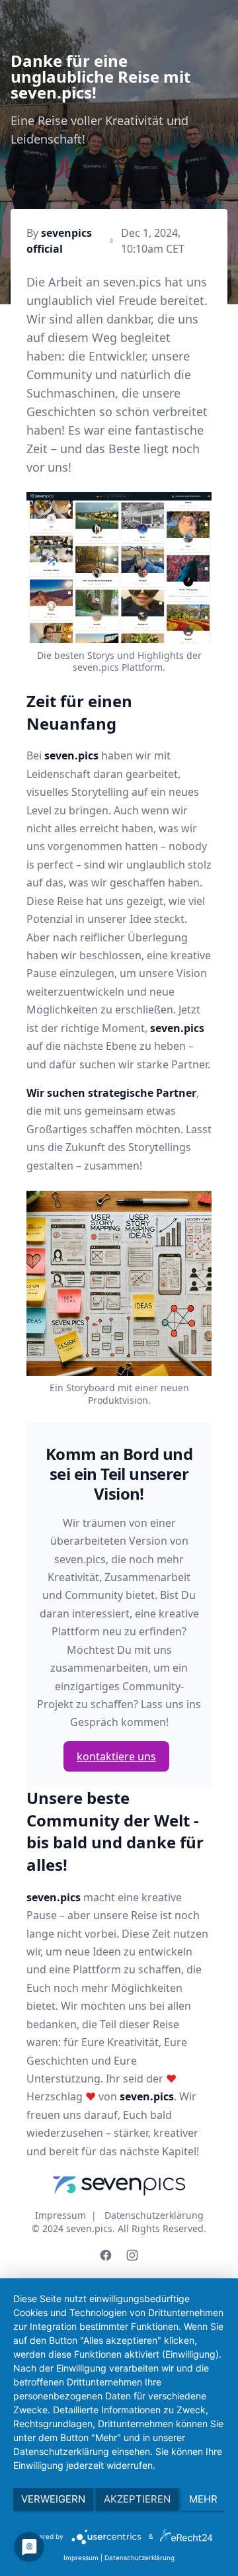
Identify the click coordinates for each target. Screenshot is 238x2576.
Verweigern (53, 2499)
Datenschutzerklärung (154, 2215)
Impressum (60, 2215)
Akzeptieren (137, 2499)
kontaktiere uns (116, 1756)
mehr (203, 2499)
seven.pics (89, 2228)
